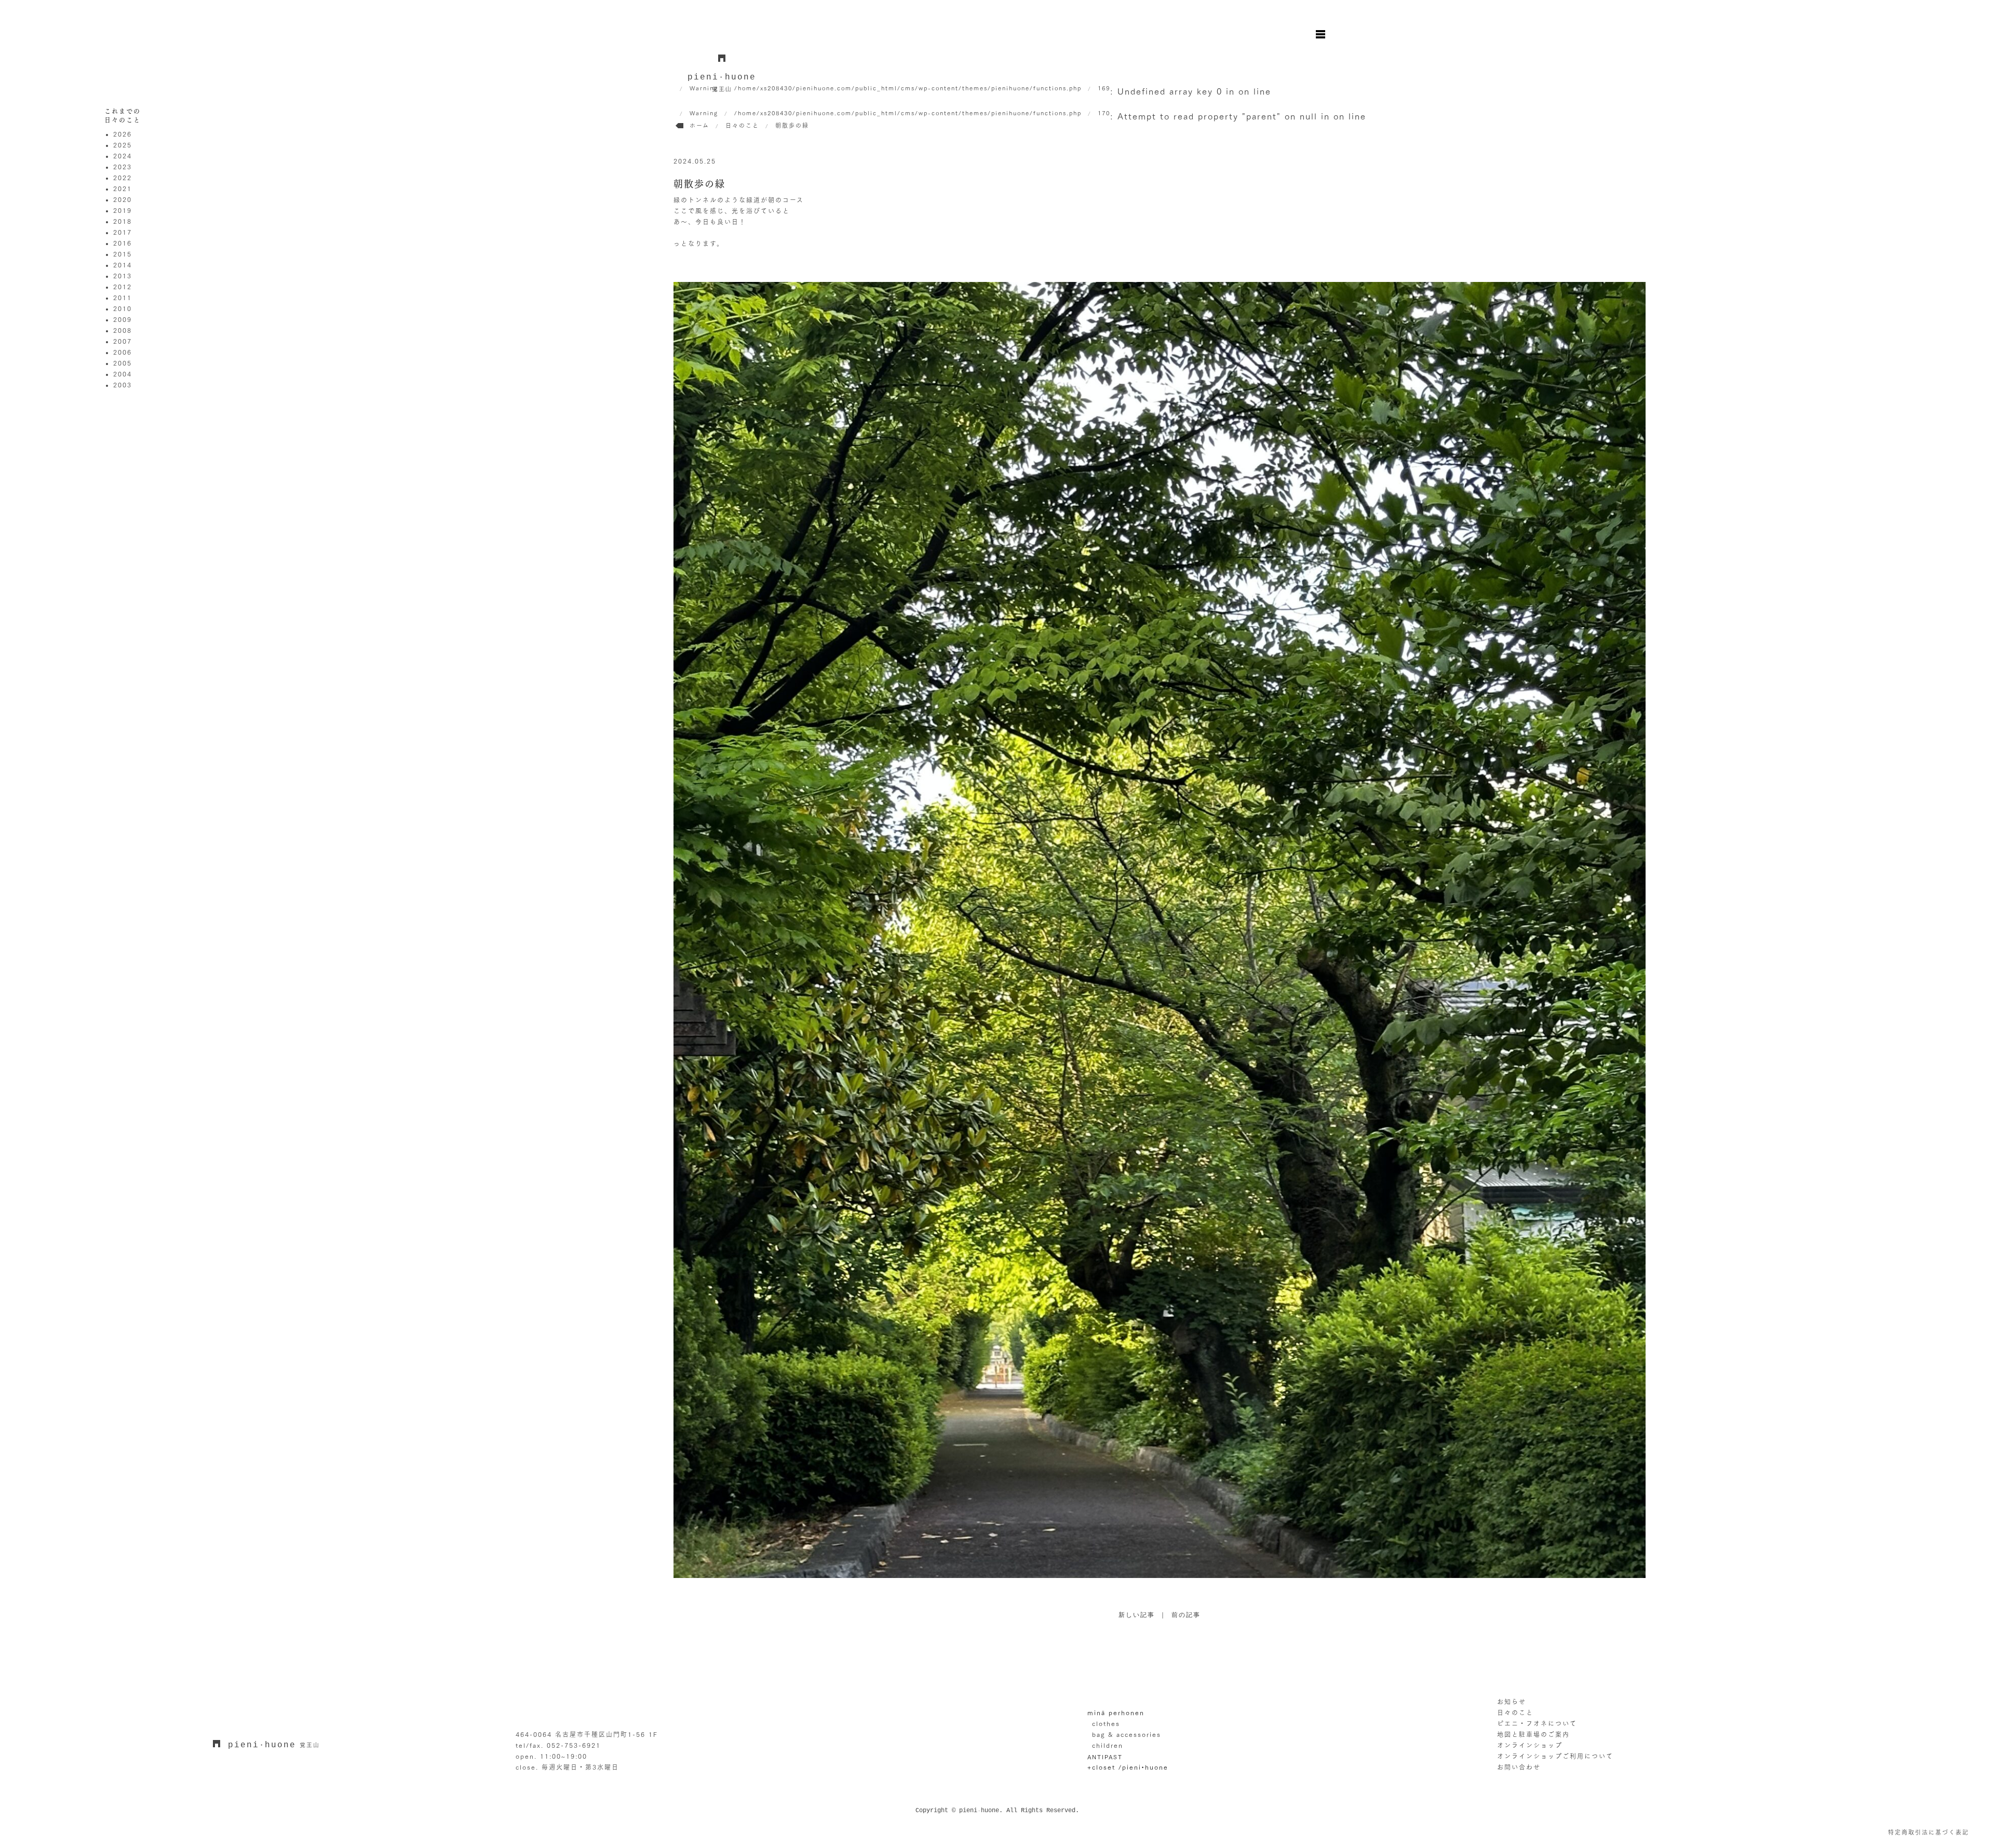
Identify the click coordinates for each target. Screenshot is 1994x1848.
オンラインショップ (1530, 1745)
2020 (123, 199)
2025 (123, 145)
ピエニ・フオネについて (1537, 1723)
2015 (123, 254)
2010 (123, 308)
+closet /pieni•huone (1128, 1767)
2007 (123, 341)
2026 (123, 134)
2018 (123, 221)
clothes (1106, 1723)
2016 (123, 243)
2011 (123, 298)
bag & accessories (1127, 1734)
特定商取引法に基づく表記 (1929, 1832)
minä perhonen (1116, 1712)
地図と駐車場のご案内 (1533, 1734)
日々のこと (1515, 1712)
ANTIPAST (1105, 1756)
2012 (123, 287)
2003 (123, 385)
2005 (123, 363)
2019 (123, 210)
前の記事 (1186, 1615)
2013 (123, 276)
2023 (123, 167)
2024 (123, 156)
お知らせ (1512, 1702)
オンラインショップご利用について (1555, 1756)
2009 (123, 319)
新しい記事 (1137, 1615)
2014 (123, 265)
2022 (123, 178)
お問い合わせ (1519, 1767)
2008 (123, 330)
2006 (123, 352)
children (1108, 1745)
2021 (123, 188)
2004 (123, 374)
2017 (123, 232)
